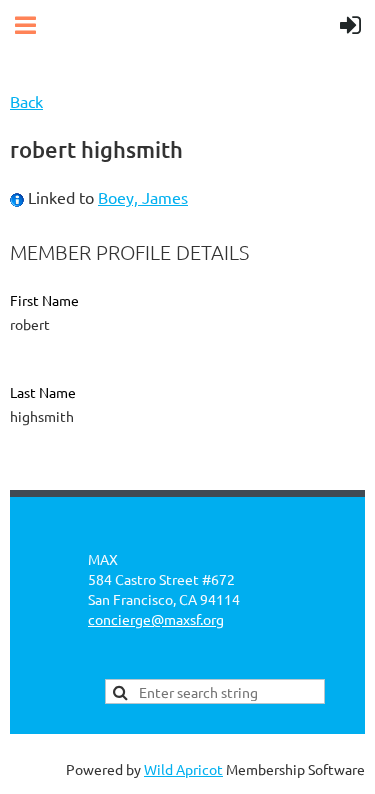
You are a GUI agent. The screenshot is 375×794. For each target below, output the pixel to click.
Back (26, 101)
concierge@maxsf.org (156, 619)
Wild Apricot (183, 769)
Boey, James (143, 197)
